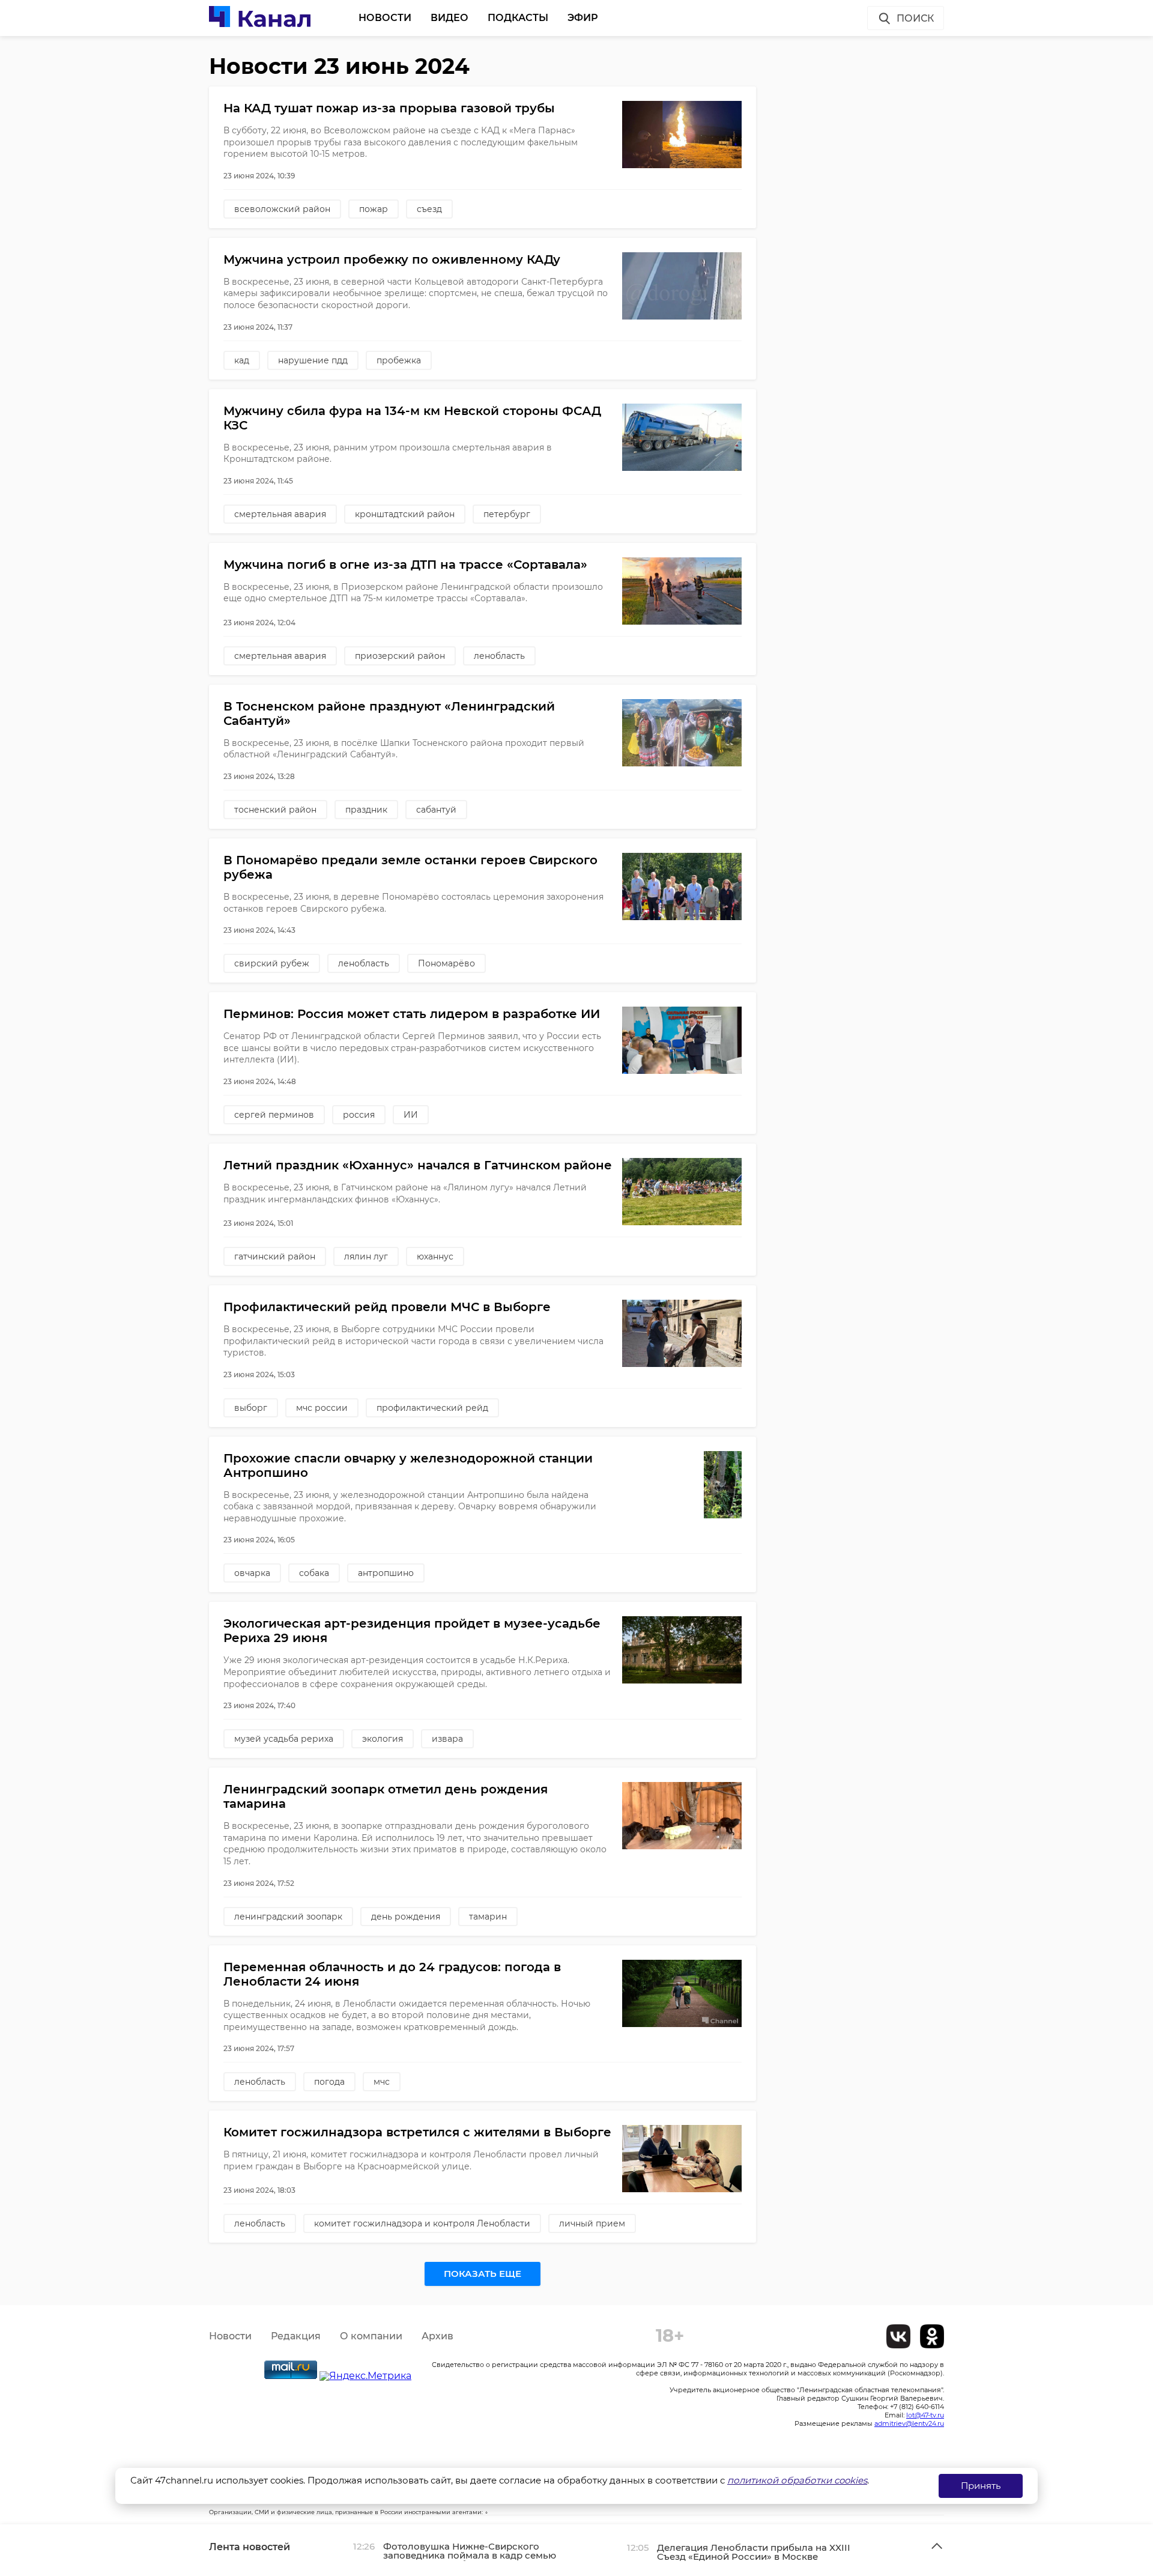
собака (314, 1573)
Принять (981, 2486)
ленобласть (499, 656)
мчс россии (322, 1408)
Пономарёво (446, 963)
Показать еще (483, 2274)
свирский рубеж (272, 963)
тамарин (488, 1917)
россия (359, 1115)
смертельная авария (280, 514)
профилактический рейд (432, 1408)
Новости (385, 18)
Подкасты (518, 18)
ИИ (411, 1115)
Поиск (915, 18)
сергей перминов (274, 1115)
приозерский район (400, 656)
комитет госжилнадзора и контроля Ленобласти (422, 2223)
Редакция (296, 2336)
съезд (429, 209)
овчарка (252, 1573)
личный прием (592, 2223)
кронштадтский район (405, 514)
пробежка (399, 360)
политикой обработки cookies (797, 2480)
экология (383, 1739)
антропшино (386, 1573)
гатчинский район (275, 1256)
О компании (371, 2336)
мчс (382, 2082)
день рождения (406, 1917)
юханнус (435, 1256)
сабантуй (436, 810)
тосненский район (275, 810)
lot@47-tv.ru (925, 2415)
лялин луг (366, 1256)
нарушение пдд (313, 360)
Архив (437, 2336)
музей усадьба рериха (284, 1739)
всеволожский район (282, 209)
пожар (374, 209)
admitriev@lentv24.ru (909, 2423)
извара (447, 1739)
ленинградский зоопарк (288, 1917)
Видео (449, 18)
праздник (366, 810)
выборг (251, 1408)
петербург (507, 514)
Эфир (583, 18)
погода (329, 2082)
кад (242, 360)
